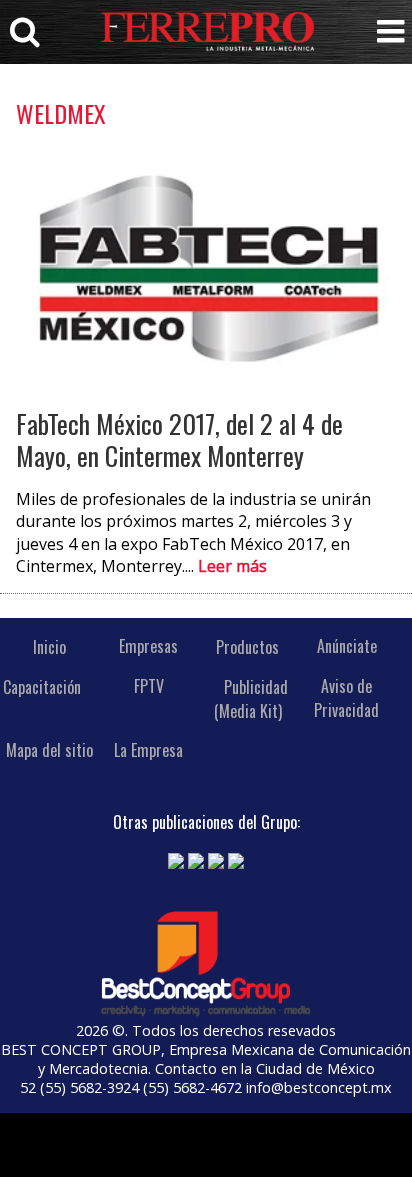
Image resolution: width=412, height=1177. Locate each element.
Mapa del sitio (49, 750)
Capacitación (42, 686)
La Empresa (148, 750)
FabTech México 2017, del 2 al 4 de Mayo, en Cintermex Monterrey (179, 439)
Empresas (148, 646)
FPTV (149, 686)
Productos (247, 646)
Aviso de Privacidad (346, 698)
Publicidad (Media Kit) (251, 698)
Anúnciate (347, 646)
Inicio (49, 646)
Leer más (232, 566)
